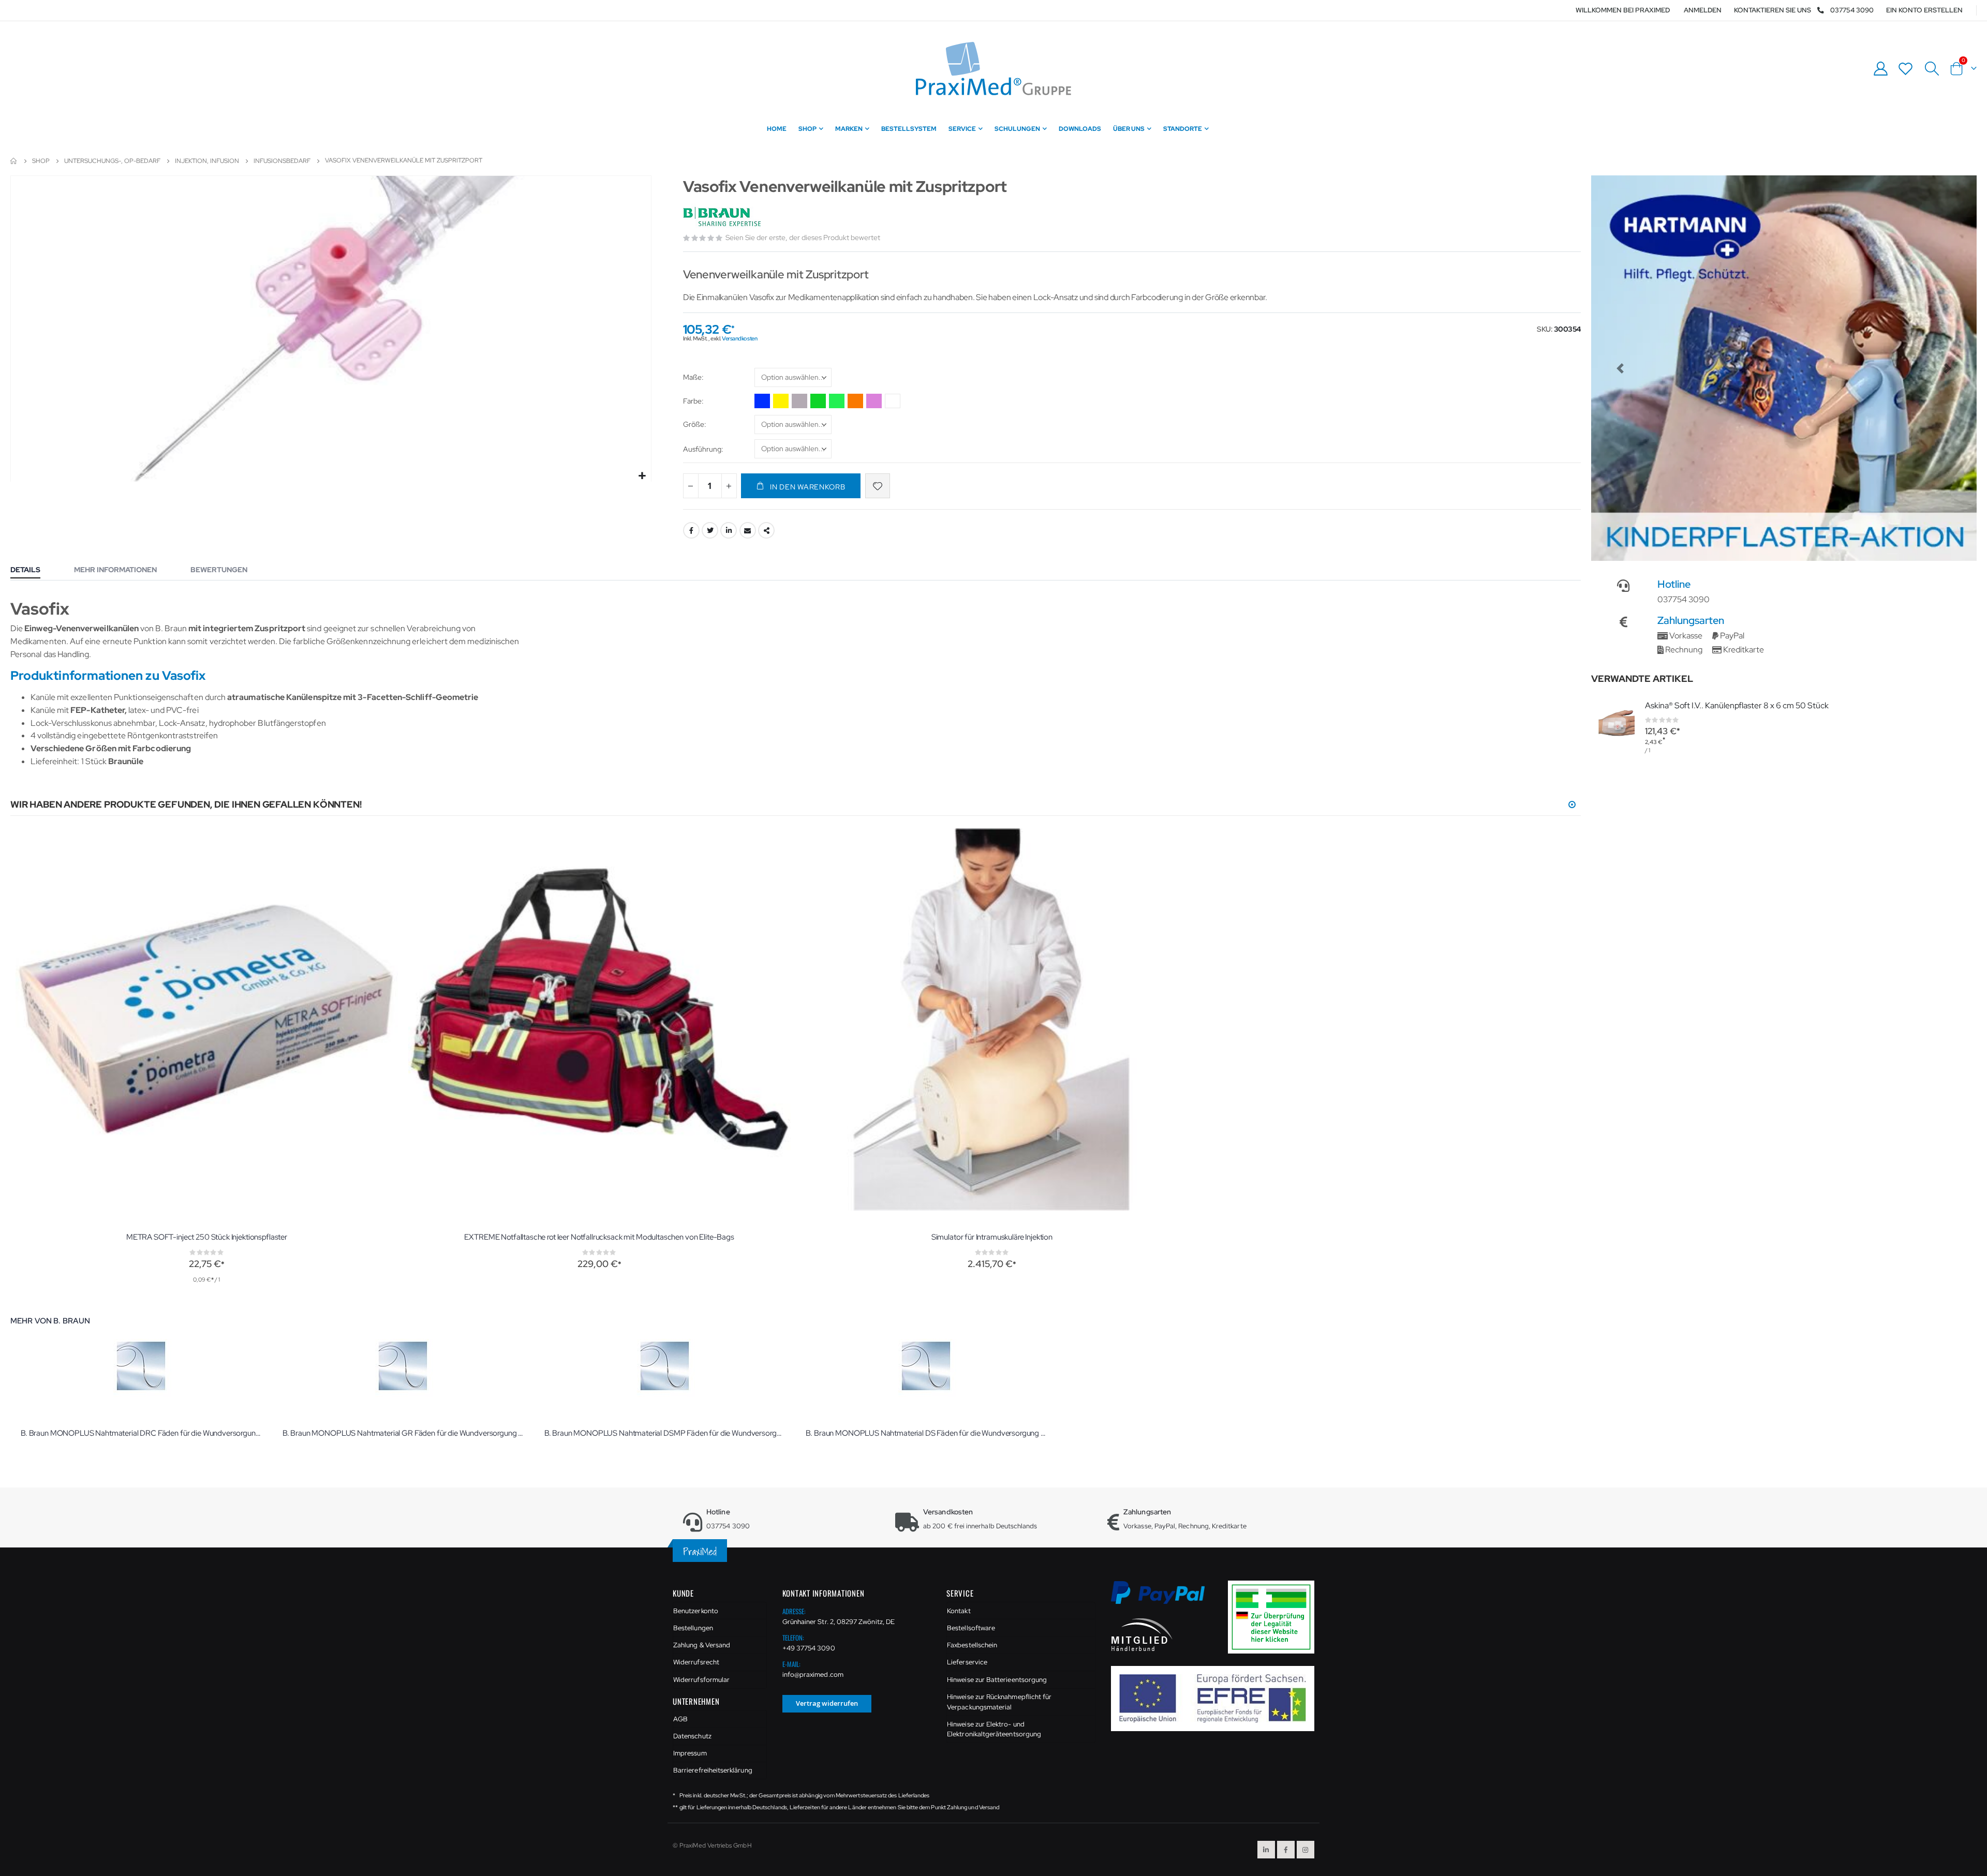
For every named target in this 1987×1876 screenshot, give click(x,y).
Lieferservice (967, 1662)
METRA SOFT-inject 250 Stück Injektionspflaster (207, 1237)
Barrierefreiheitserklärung (713, 1770)
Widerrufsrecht (696, 1662)
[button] (642, 476)
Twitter (710, 530)
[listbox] (793, 379)
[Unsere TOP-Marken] (1784, 368)
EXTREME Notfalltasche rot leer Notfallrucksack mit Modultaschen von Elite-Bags (599, 1237)
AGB (680, 1719)
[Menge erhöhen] (729, 486)
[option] (762, 401)
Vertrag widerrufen (827, 1703)
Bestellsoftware (971, 1628)
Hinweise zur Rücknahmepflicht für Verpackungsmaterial (999, 1702)
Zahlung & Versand (702, 1645)
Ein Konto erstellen (1924, 10)
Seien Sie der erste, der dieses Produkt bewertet (803, 237)
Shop (41, 161)
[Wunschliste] (1906, 69)
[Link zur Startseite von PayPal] (1165, 1598)
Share (766, 530)
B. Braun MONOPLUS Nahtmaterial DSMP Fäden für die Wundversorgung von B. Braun (665, 1433)
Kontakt (959, 1611)
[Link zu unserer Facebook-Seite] (1286, 1850)
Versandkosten (739, 338)
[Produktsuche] (1932, 69)
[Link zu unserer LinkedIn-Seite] (1266, 1850)
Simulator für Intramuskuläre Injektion (992, 1237)
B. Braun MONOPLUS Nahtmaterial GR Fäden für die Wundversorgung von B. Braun (403, 1433)
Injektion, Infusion (207, 161)
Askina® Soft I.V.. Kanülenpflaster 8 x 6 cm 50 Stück (1737, 705)
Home (14, 161)
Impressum (690, 1753)
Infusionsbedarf (282, 161)
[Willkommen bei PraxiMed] (993, 69)
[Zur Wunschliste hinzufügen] (878, 486)
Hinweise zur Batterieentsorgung (997, 1680)
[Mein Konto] (1880, 69)
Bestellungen (693, 1628)
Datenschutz (692, 1736)
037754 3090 (1852, 10)
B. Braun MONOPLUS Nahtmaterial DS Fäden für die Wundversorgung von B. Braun (926, 1433)
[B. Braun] (723, 217)
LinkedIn (729, 530)
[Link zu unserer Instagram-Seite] (1306, 1850)
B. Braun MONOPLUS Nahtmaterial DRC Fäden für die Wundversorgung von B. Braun (141, 1433)
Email (748, 530)
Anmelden (1703, 10)
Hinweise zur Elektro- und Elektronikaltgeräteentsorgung (994, 1729)
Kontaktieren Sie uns (1773, 10)
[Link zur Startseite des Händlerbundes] (1142, 1634)
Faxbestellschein (972, 1645)
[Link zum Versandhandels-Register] (1275, 1617)
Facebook (691, 530)
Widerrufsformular (701, 1680)
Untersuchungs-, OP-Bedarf (112, 161)
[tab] (33, 571)
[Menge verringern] (691, 486)
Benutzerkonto (696, 1611)
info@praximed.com (813, 1674)
